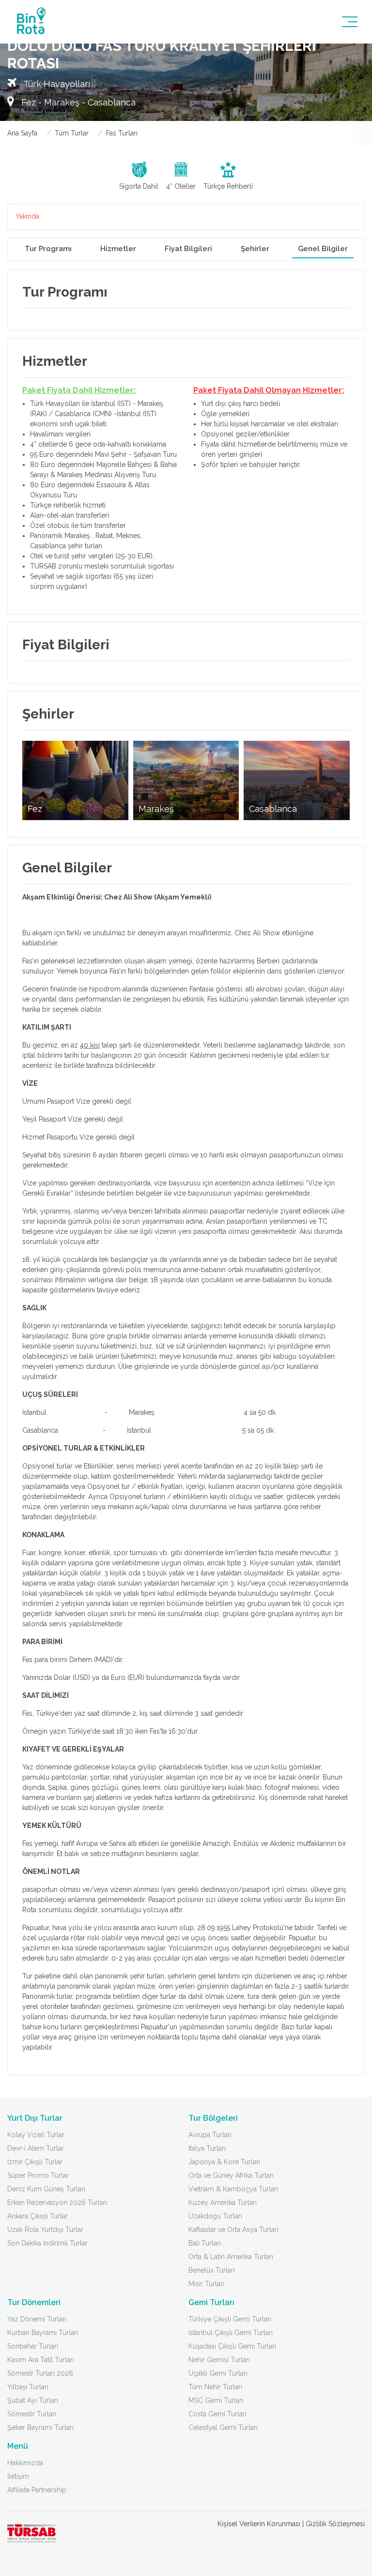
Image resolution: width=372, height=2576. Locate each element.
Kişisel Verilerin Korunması (259, 2524)
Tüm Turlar (72, 133)
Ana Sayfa (22, 133)
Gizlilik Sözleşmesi (335, 2524)
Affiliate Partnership (37, 2490)
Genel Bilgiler (323, 249)
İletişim (18, 2476)
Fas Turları (122, 133)
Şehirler (255, 249)
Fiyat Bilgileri (188, 249)
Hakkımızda (25, 2463)
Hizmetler (118, 249)
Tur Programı (48, 249)
